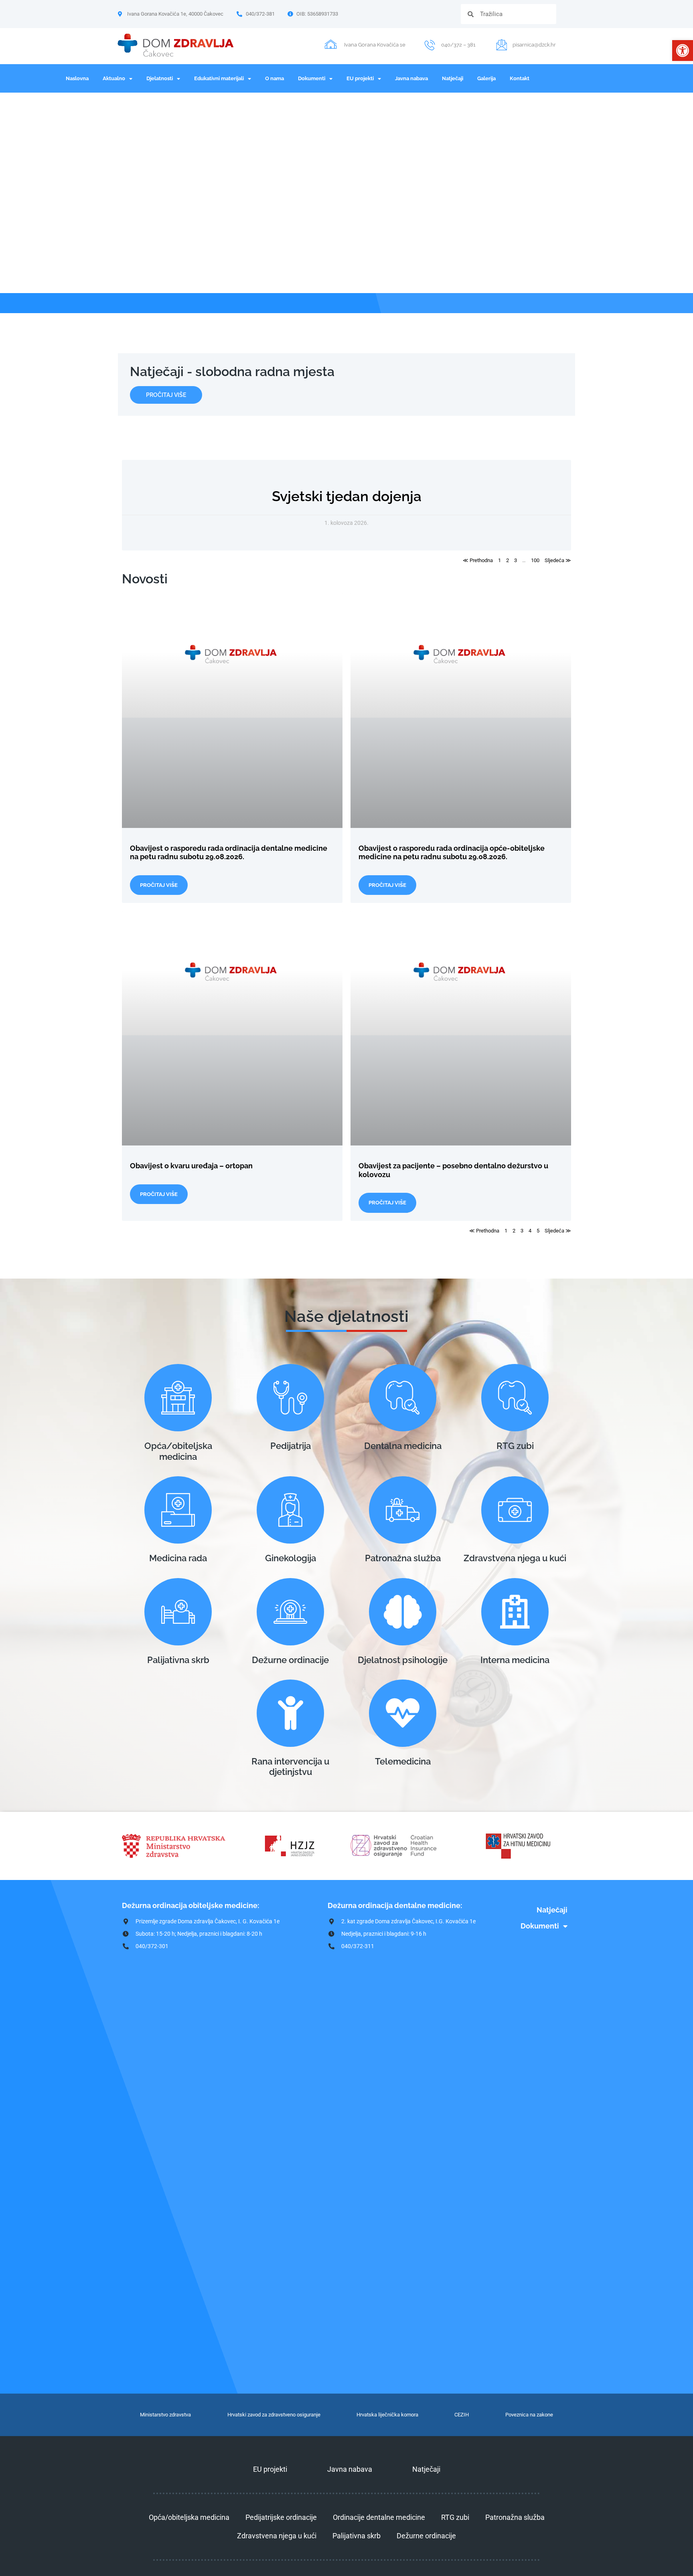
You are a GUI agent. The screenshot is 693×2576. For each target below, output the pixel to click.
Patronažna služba (403, 1558)
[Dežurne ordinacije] (290, 1612)
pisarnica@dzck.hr (534, 45)
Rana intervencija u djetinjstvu (290, 1767)
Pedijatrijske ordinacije (281, 2517)
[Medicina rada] (178, 1510)
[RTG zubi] (515, 1398)
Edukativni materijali (219, 78)
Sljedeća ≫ (558, 560)
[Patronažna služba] (403, 1510)
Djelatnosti (160, 78)
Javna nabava (411, 78)
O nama (275, 78)
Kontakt (520, 78)
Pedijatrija (291, 1446)
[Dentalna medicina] (403, 1398)
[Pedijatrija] (290, 1398)
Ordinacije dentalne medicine (379, 2517)
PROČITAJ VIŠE (159, 885)
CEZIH (462, 2415)
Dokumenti (312, 78)
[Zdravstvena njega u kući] (515, 1510)
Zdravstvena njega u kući (515, 1558)
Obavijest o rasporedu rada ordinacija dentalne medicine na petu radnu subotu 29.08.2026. (229, 853)
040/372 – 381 (458, 45)
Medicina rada (178, 1558)
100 (535, 560)
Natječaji (453, 78)
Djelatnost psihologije (403, 1660)
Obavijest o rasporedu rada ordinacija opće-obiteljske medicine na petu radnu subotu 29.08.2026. (452, 853)
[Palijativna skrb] (178, 1612)
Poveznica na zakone (529, 2415)
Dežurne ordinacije (290, 1660)
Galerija (486, 78)
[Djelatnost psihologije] (403, 1612)
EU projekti (360, 78)
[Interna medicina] (515, 1612)
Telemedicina (403, 1761)
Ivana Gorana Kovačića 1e (375, 45)
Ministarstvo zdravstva (165, 2415)
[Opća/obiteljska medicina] (178, 1398)
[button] (683, 51)
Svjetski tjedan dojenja (347, 496)
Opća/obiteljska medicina (178, 1451)
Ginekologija (291, 1558)
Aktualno (114, 78)
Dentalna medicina (403, 1446)
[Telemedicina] (403, 1713)
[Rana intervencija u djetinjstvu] (290, 1713)
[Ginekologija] (290, 1510)
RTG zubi (515, 1446)
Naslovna (77, 78)
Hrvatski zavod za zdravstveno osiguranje (274, 2415)
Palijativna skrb (178, 1660)
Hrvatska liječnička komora (387, 2415)
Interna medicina (515, 1660)
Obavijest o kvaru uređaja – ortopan (191, 1166)
